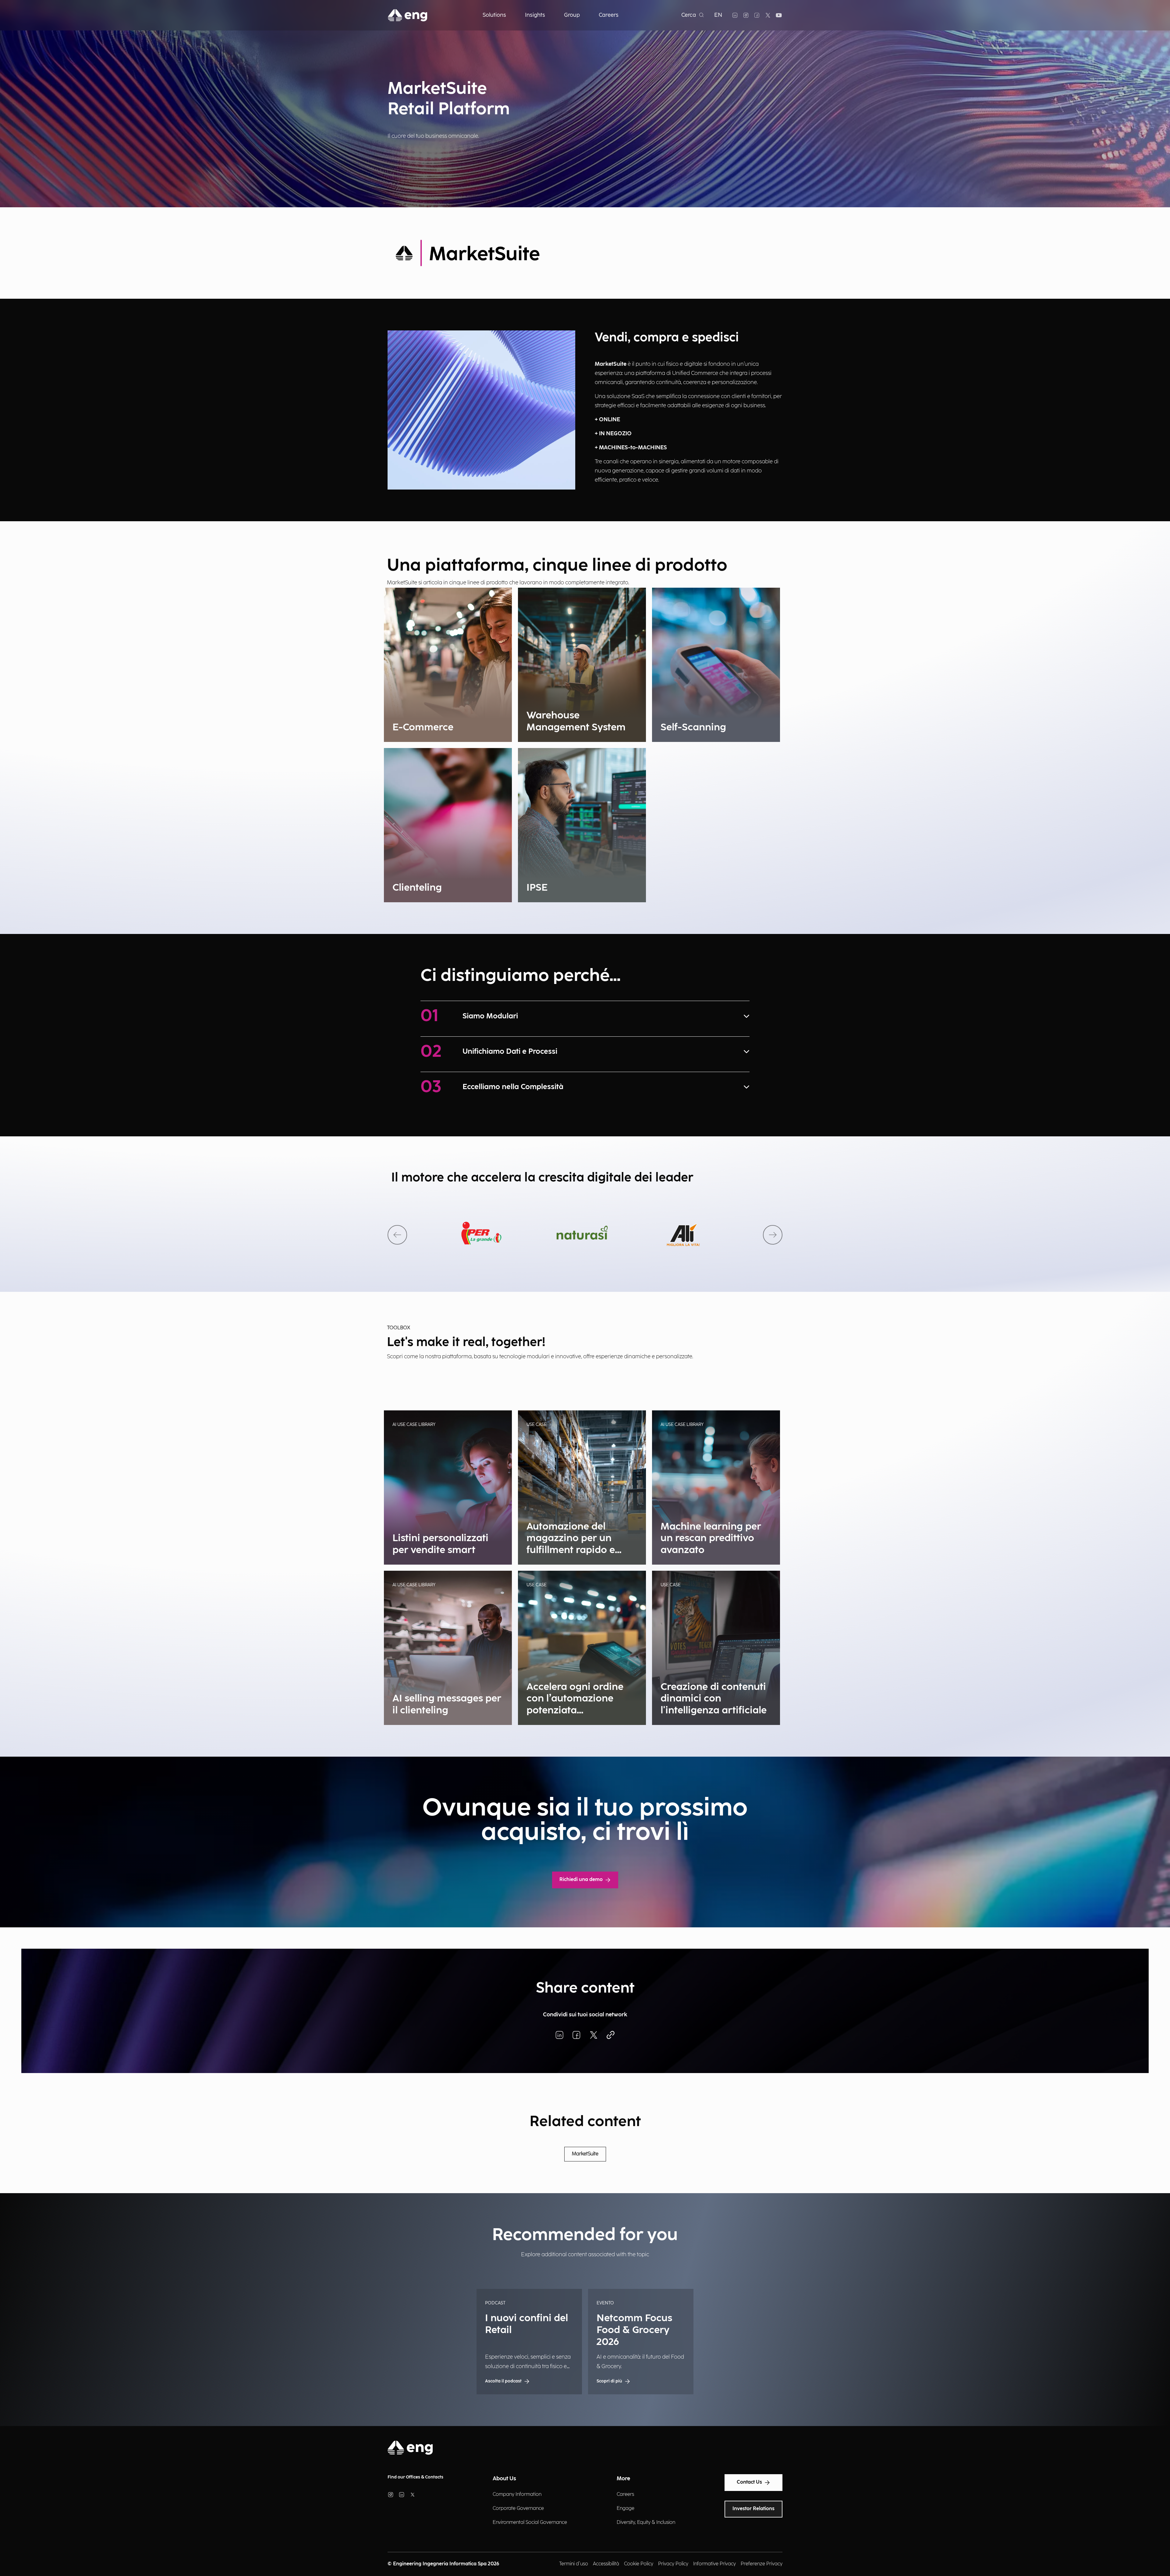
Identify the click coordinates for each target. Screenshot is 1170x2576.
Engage (626, 2508)
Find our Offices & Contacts (415, 2477)
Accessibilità (606, 2564)
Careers (625, 2494)
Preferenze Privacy (762, 2564)
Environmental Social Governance (530, 2523)
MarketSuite (585, 2154)
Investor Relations (753, 2509)
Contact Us (749, 2482)
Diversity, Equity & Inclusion (646, 2523)
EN (718, 15)
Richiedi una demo (581, 1880)
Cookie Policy (639, 2564)
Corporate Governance (518, 2508)
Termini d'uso (574, 2564)
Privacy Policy (673, 2564)
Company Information (517, 2494)
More (623, 2479)
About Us (504, 2479)
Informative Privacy (714, 2564)
